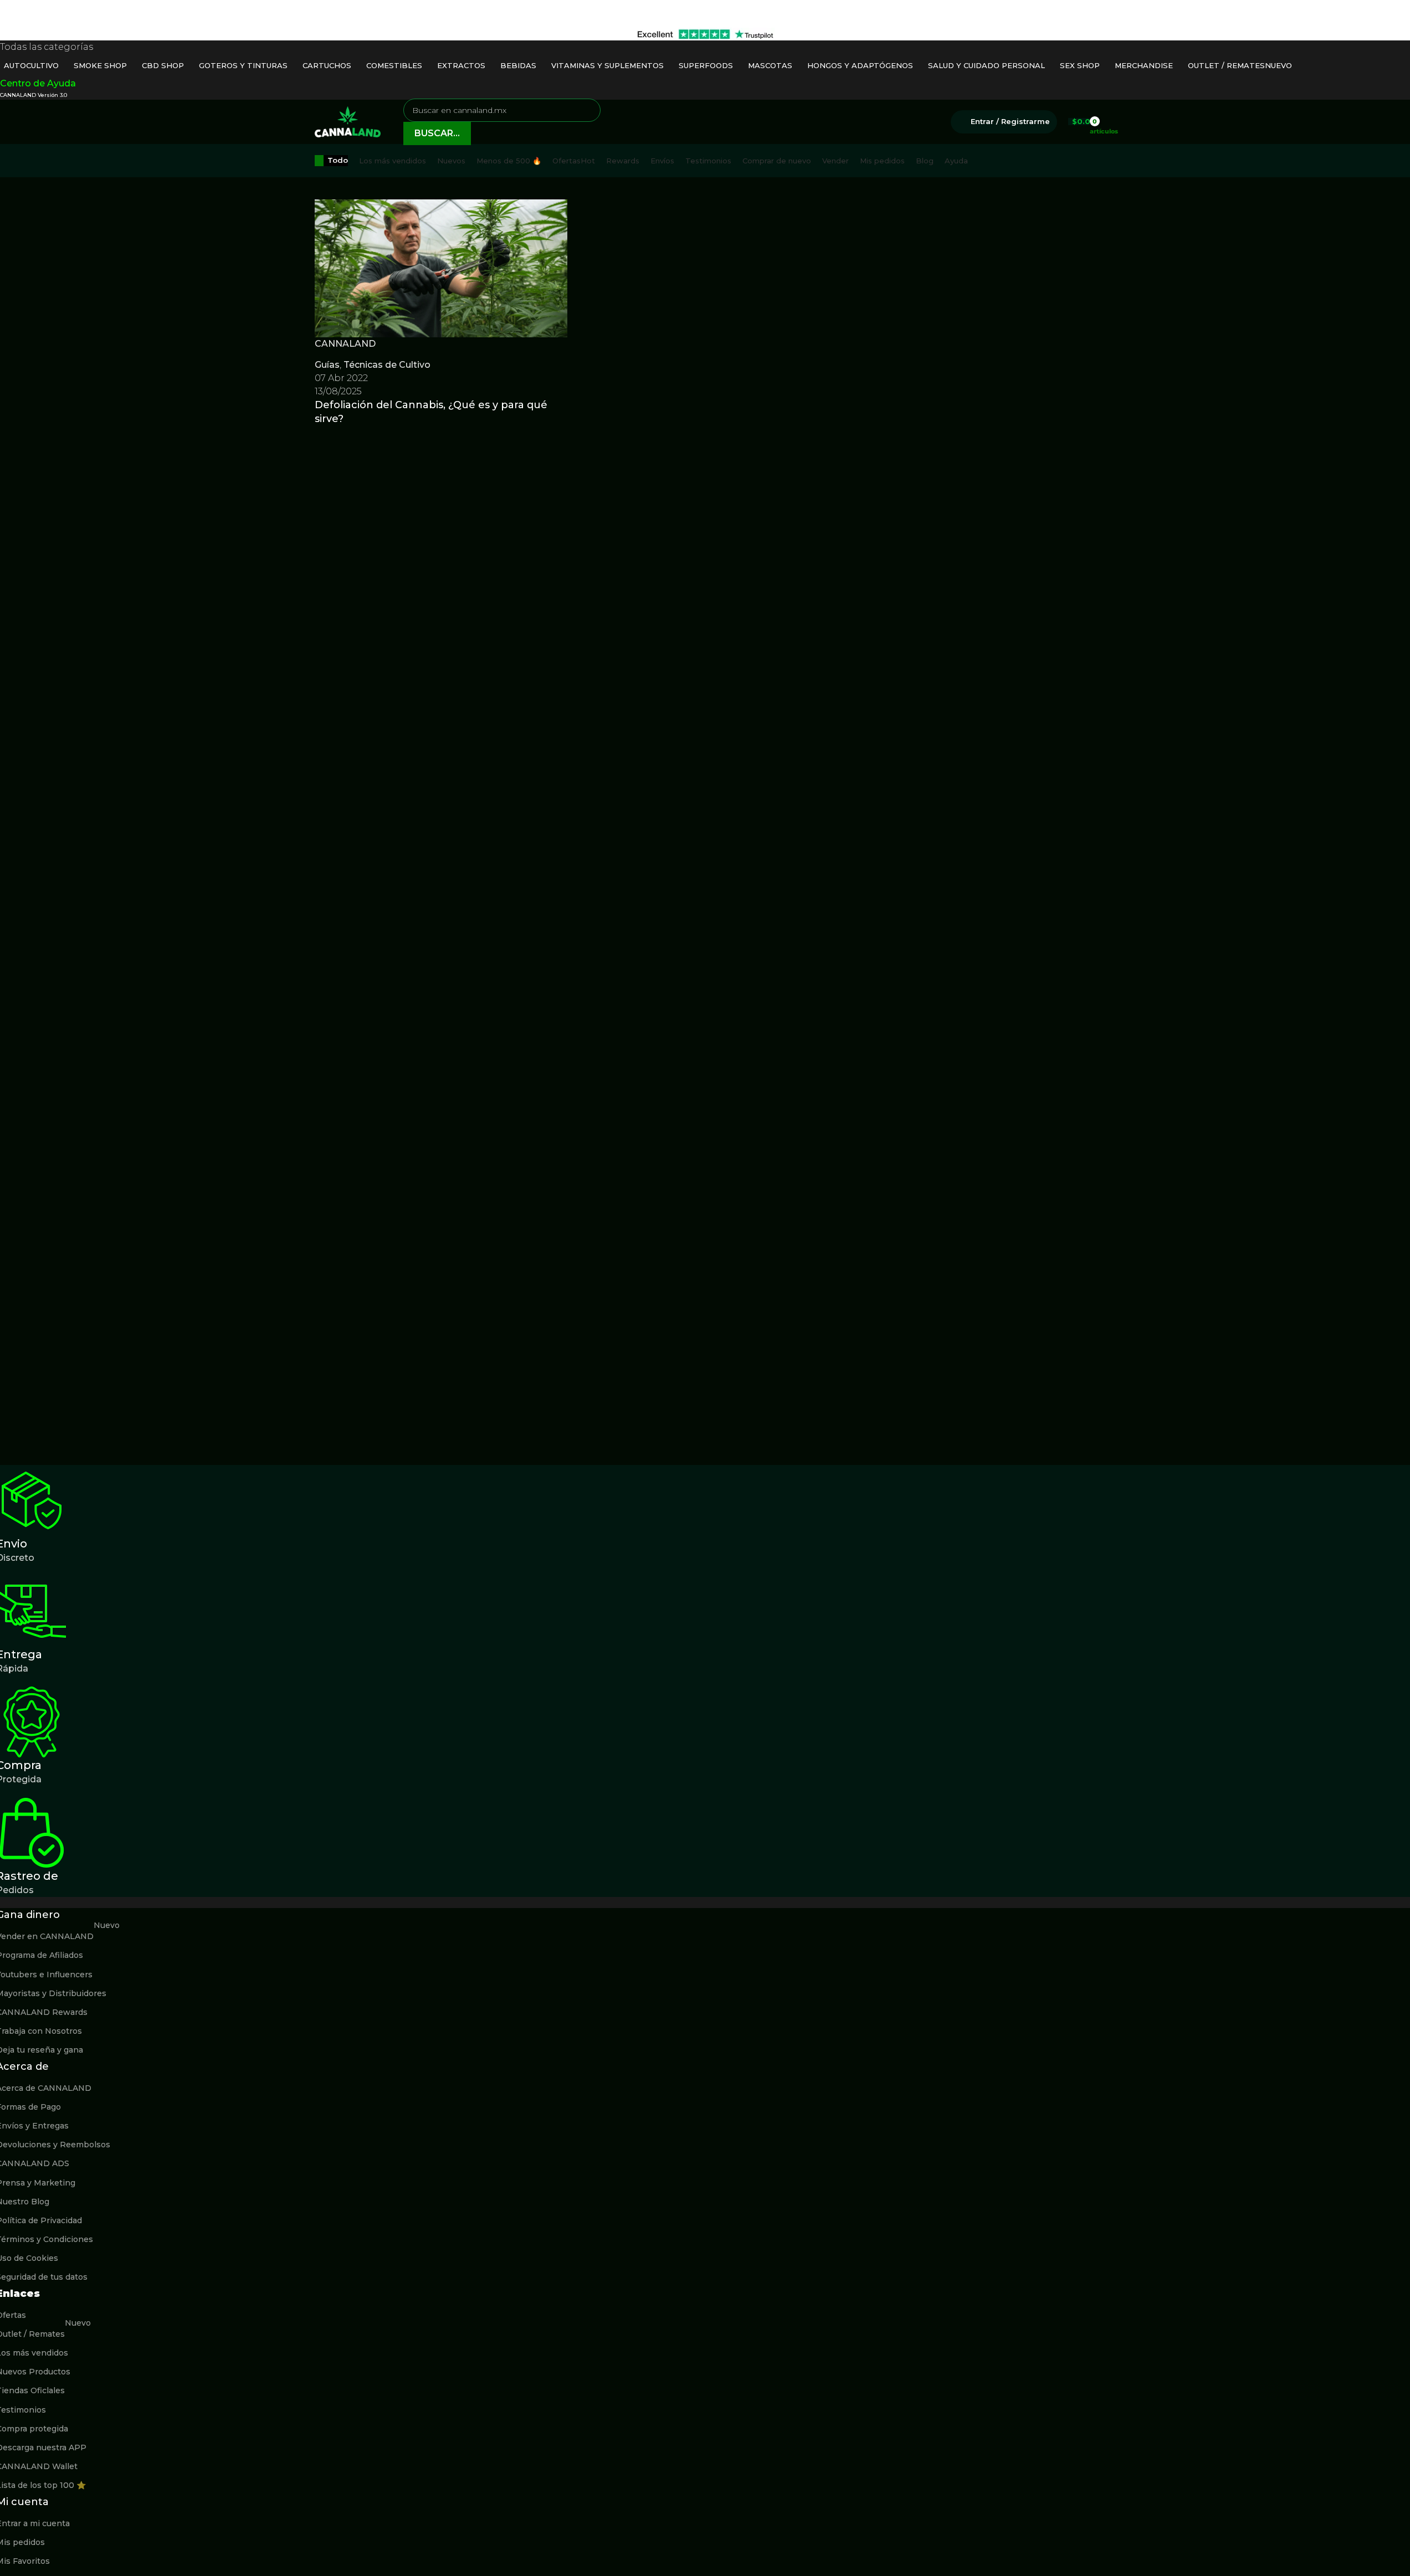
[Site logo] (348, 121)
